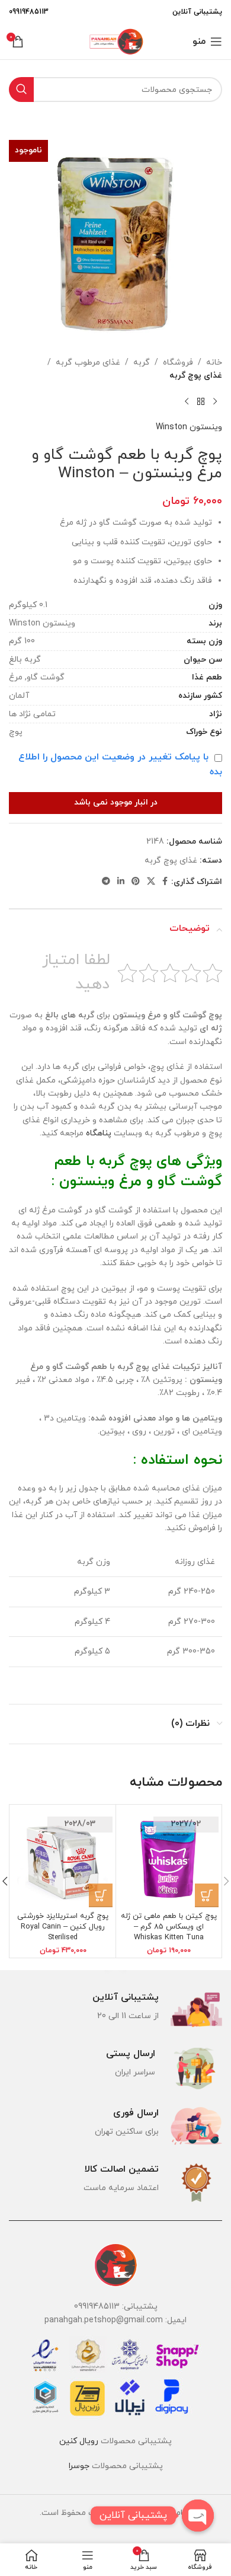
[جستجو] (21, 90)
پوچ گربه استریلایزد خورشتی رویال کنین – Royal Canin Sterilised (63, 1927)
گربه (142, 363)
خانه (214, 363)
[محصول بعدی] (187, 402)
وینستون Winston (189, 427)
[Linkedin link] (121, 882)
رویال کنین (79, 2441)
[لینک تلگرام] (106, 882)
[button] (207, 1895)
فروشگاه (178, 363)
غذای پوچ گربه (196, 376)
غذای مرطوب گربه (88, 363)
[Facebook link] (165, 882)
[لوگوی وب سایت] (115, 41)
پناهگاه (99, 1133)
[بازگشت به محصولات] (201, 402)
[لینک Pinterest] (136, 882)
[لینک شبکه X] (151, 882)
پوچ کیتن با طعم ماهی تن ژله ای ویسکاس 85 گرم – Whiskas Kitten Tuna (169, 1927)
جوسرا (79, 2466)
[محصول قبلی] (215, 402)
